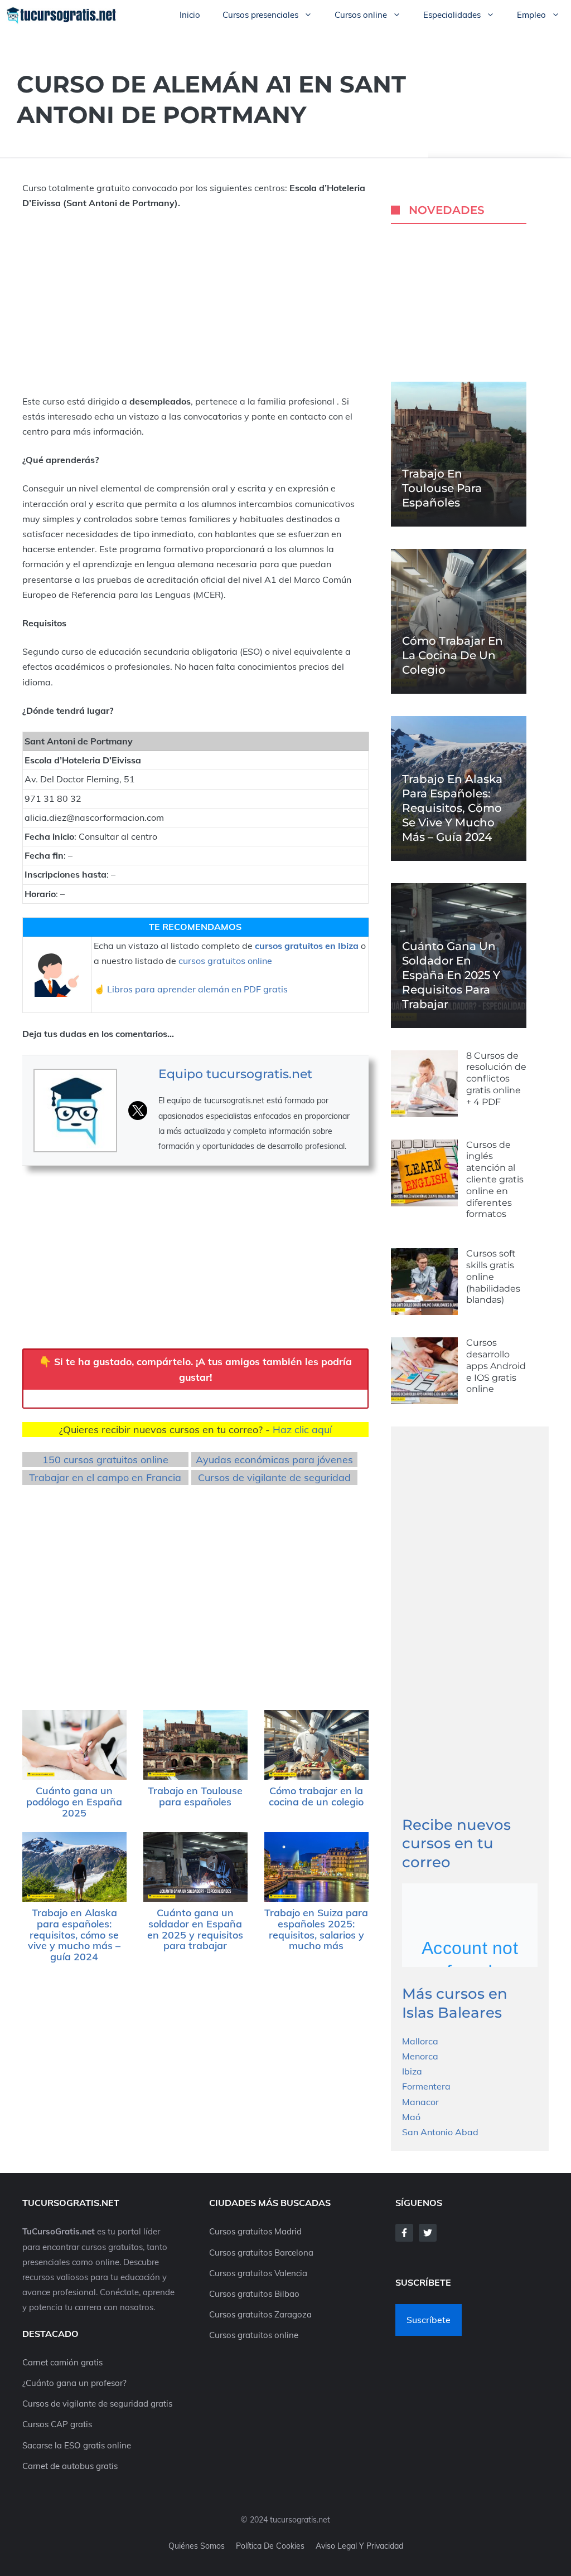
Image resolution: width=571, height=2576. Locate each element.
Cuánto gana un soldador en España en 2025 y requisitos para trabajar (195, 1929)
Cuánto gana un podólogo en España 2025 (74, 1802)
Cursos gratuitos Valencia (258, 2273)
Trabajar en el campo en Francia (105, 1477)
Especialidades (452, 15)
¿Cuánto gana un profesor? (74, 2383)
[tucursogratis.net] (62, 15)
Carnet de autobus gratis (70, 2466)
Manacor (420, 2102)
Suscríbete (429, 2320)
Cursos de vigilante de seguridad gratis (97, 2404)
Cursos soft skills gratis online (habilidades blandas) (493, 1277)
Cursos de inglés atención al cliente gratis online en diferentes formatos (495, 1180)
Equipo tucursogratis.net (235, 1074)
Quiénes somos (197, 2546)
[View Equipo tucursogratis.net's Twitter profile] (138, 1111)
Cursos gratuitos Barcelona (261, 2253)
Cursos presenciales (260, 15)
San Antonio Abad (440, 2132)
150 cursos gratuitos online (105, 1460)
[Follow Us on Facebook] (404, 2233)
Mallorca (420, 2041)
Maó (411, 2117)
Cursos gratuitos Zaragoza (260, 2314)
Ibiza (412, 2071)
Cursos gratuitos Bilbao (254, 2294)
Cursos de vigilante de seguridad (274, 1477)
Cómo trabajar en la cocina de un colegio (316, 1796)
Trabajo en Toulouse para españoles (195, 1796)
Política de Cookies (270, 2546)
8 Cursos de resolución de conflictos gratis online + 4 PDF (496, 1079)
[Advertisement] (195, 303)
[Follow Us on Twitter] (428, 2233)
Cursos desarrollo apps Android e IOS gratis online (496, 1366)
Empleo (531, 15)
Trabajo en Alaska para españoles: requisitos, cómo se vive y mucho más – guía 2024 (74, 1935)
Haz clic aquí (302, 1430)
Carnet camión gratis (62, 2362)
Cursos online (361, 15)
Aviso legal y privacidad (359, 2546)
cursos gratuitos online (225, 961)
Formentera (426, 2086)
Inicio (190, 15)
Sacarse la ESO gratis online (77, 2445)
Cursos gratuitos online (254, 2335)
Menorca (420, 2056)
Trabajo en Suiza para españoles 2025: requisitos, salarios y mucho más (316, 1929)
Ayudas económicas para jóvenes (274, 1460)
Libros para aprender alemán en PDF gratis (197, 989)
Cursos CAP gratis (57, 2424)
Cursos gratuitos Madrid (255, 2231)
